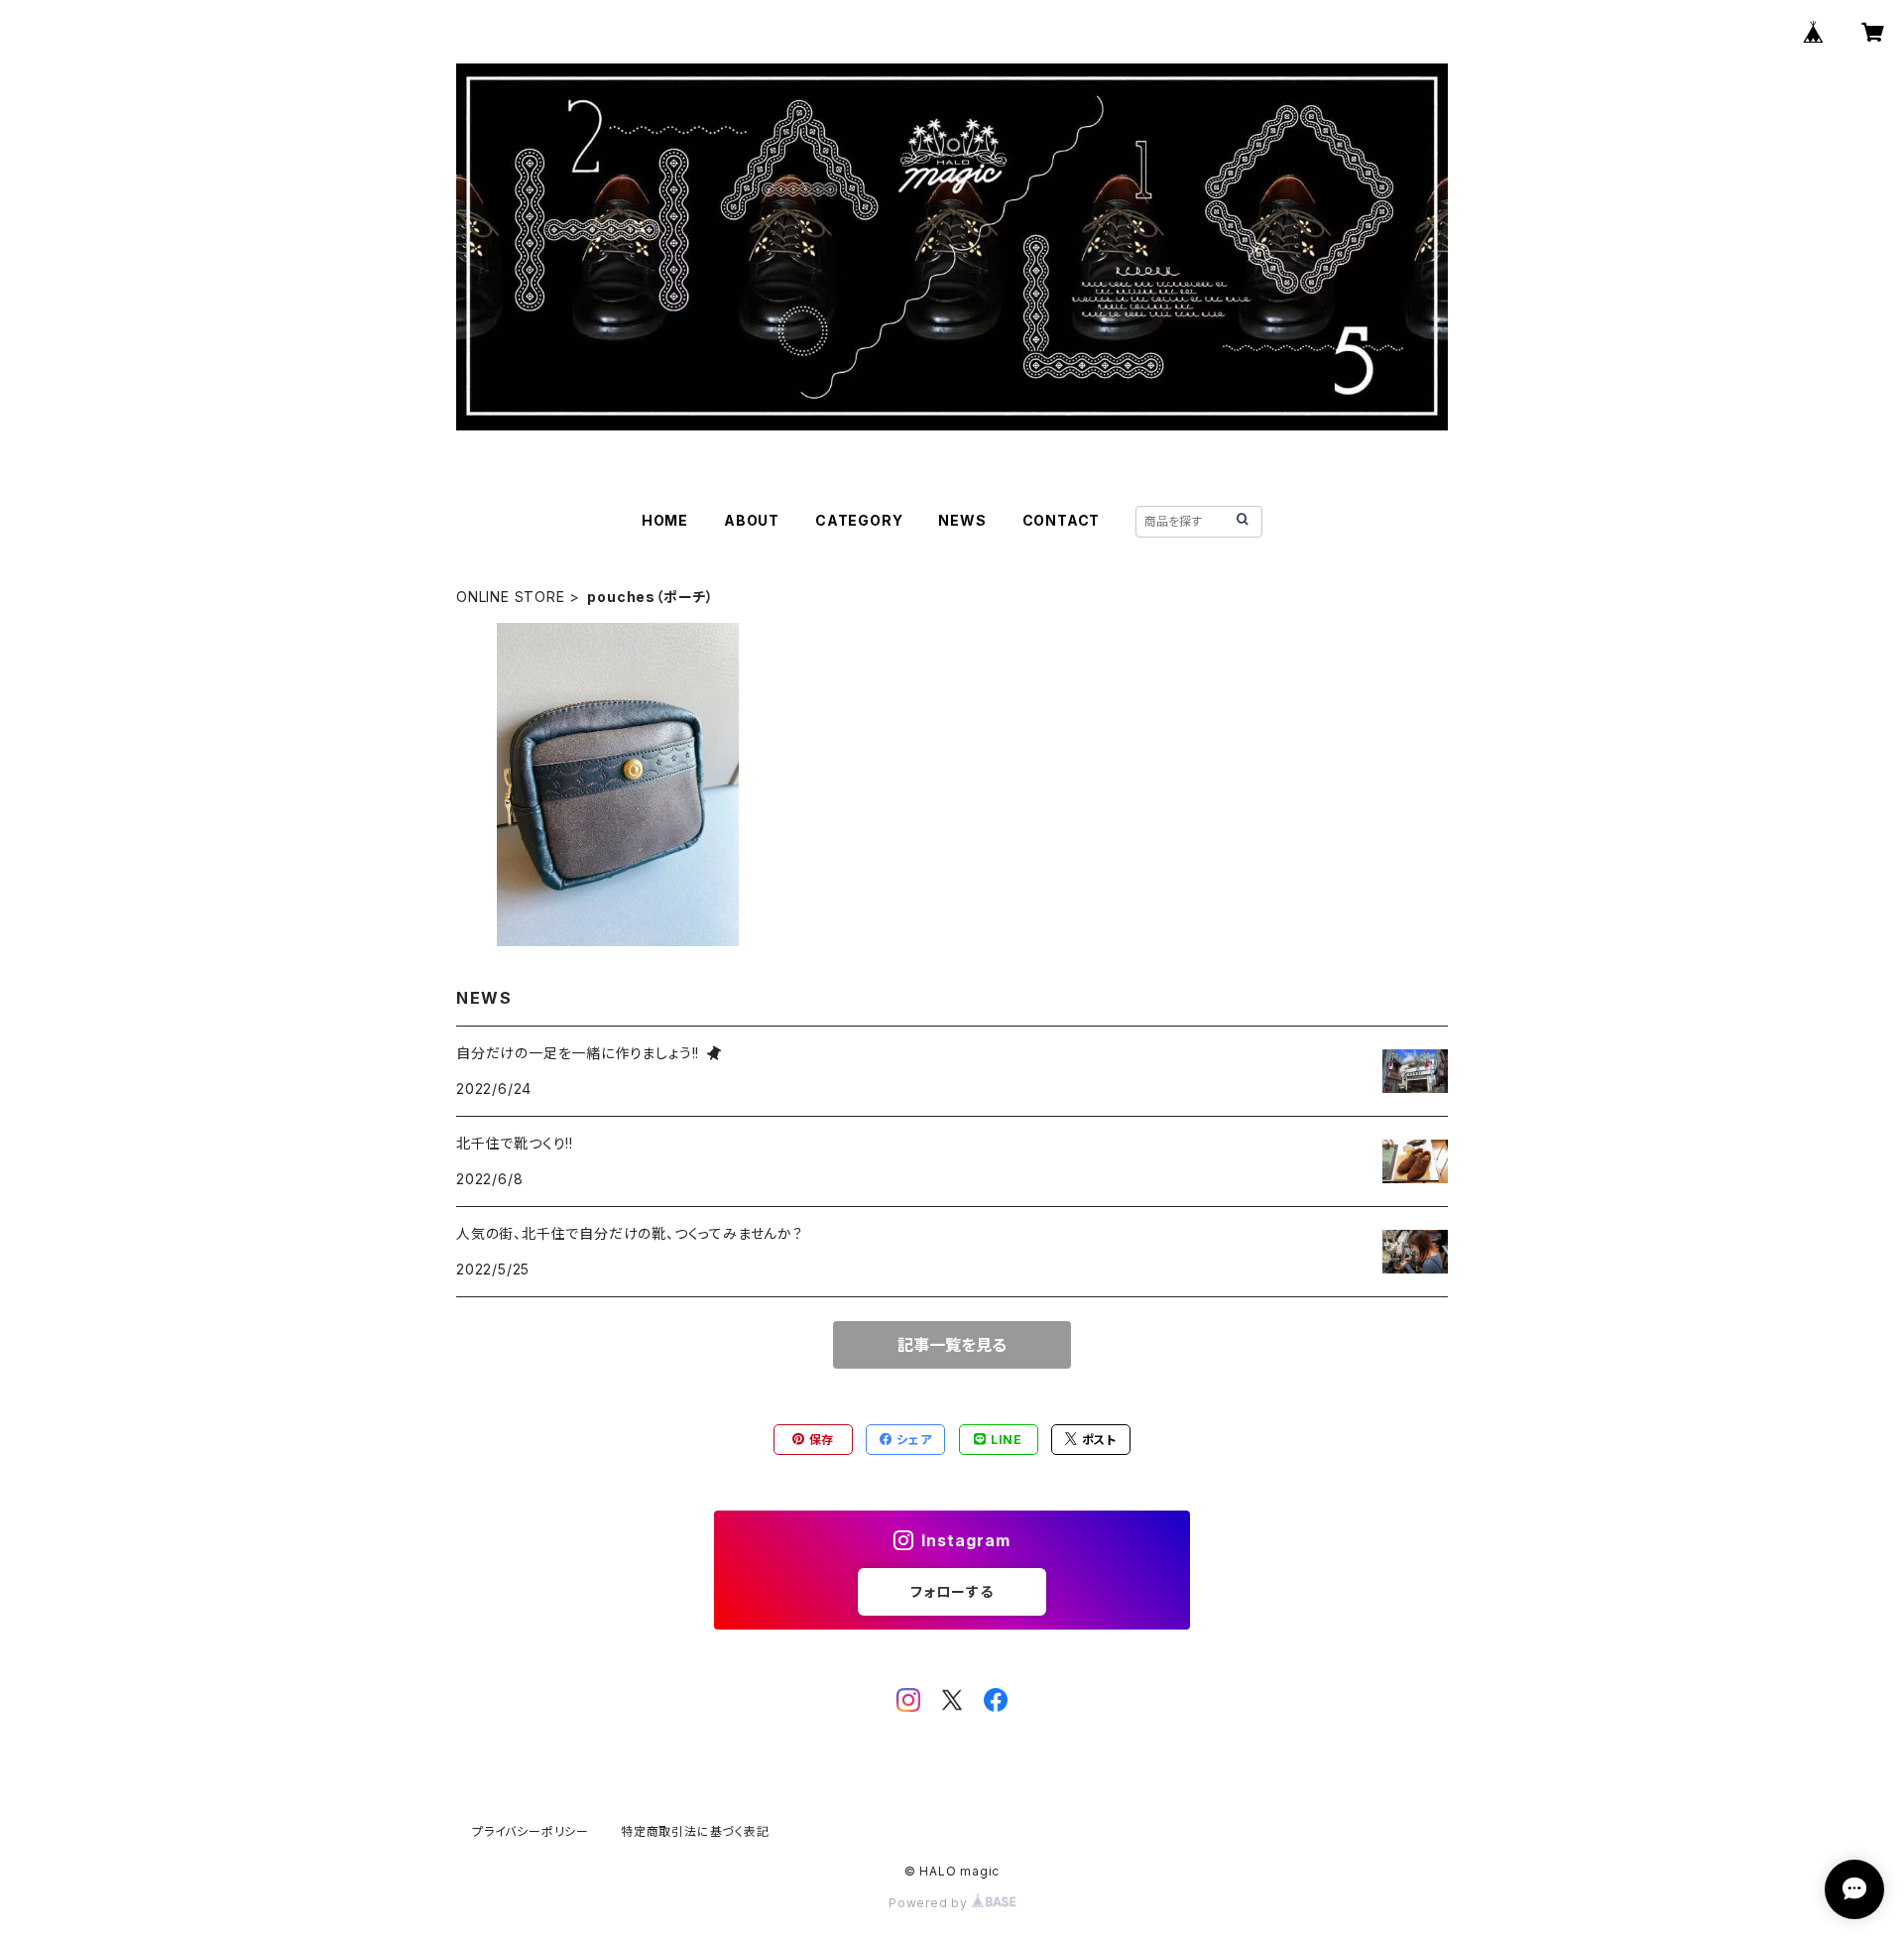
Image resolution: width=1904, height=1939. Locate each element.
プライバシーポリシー (531, 1831)
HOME (665, 520)
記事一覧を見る (952, 1345)
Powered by (930, 1903)
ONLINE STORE (511, 597)
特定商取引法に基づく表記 (695, 1831)
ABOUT (752, 520)
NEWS (962, 520)
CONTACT (1062, 520)
